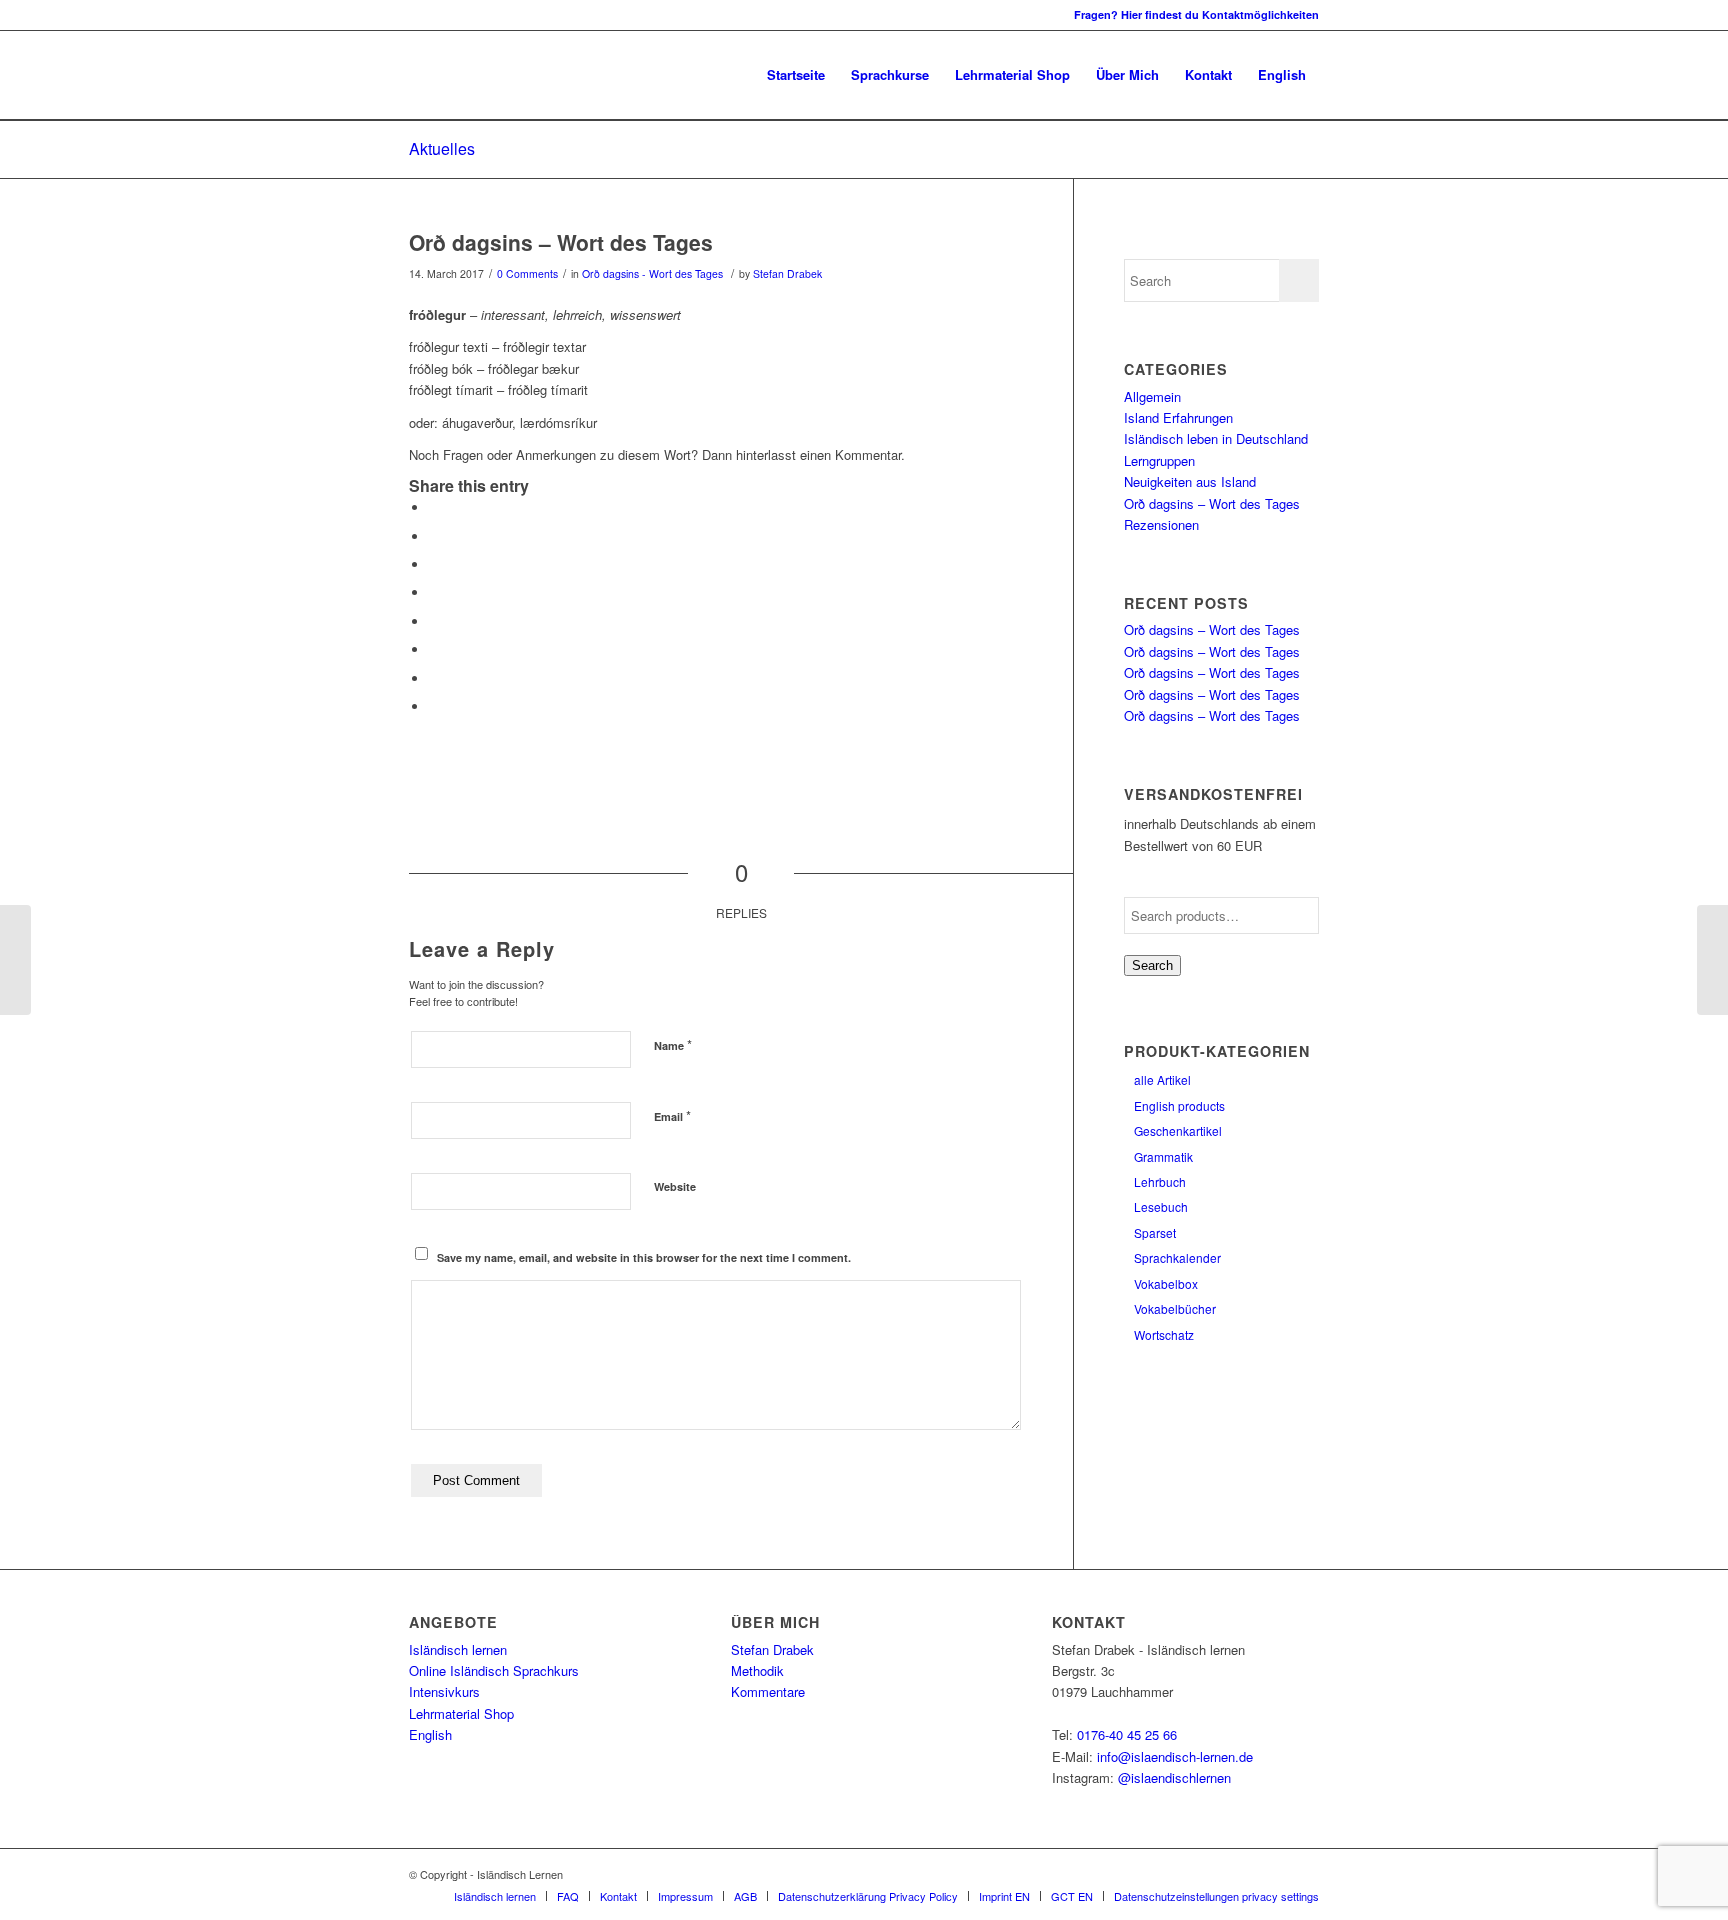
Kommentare (768, 1691)
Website (675, 1186)
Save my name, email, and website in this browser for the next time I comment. (644, 1257)
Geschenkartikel (1178, 1130)
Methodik (757, 1670)
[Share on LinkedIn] (434, 592)
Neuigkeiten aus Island (1190, 481)
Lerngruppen (1159, 460)
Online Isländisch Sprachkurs (494, 1670)
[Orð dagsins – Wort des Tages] (15, 960)
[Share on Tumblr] (434, 621)
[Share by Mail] (434, 706)
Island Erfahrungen (1178, 417)
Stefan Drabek (787, 273)
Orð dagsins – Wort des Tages (561, 242)
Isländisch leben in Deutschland (1216, 438)
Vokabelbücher (1175, 1308)
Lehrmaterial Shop (461, 1713)
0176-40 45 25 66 (1127, 1734)
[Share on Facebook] (434, 507)
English (430, 1734)
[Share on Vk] (434, 649)
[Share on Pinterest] (434, 564)
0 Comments (527, 273)
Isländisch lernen (458, 1649)
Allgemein (1152, 396)
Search (1152, 965)
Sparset (1155, 1232)
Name (673, 1044)
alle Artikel (1162, 1079)
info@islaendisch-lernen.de (1175, 1756)
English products (1179, 1105)
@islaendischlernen (1174, 1777)
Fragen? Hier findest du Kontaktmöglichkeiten (1196, 14)
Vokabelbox (1166, 1283)
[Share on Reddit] (434, 678)
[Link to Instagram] (415, 15)
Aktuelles (442, 148)
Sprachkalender (1177, 1257)
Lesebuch (1161, 1206)
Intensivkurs (444, 1691)
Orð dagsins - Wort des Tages (652, 273)
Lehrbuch (1160, 1181)
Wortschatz (1164, 1334)
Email (672, 1115)
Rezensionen (1161, 524)
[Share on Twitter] (434, 536)
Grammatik (1163, 1156)
